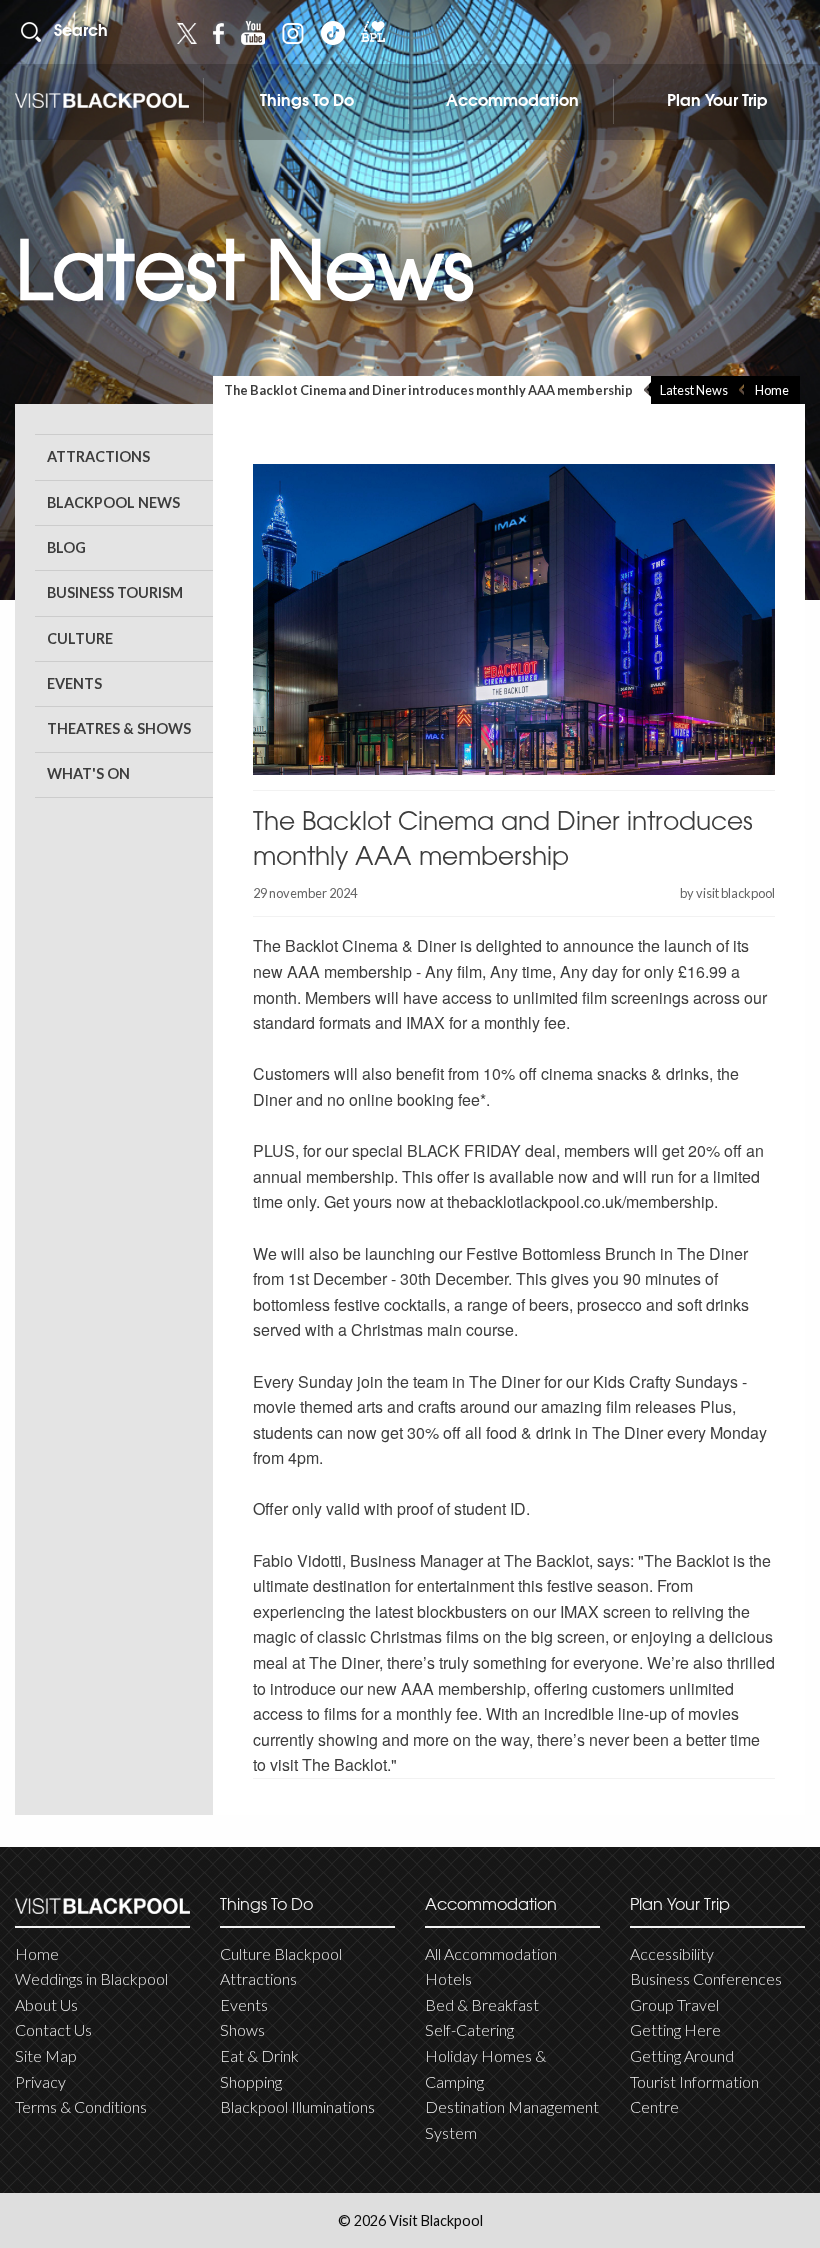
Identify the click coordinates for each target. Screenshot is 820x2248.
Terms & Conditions (81, 2106)
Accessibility (672, 1953)
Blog (66, 547)
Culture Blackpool (281, 1953)
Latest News (694, 390)
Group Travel (674, 2004)
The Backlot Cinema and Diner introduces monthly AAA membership (428, 390)
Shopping (251, 2081)
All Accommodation (491, 1953)
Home (772, 390)
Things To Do (307, 102)
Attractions (98, 456)
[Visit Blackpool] (102, 100)
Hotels (448, 1978)
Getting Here (675, 2029)
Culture (80, 638)
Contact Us (53, 2029)
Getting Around (682, 2055)
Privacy (40, 2081)
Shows (242, 2029)
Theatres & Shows (119, 728)
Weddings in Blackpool (91, 1978)
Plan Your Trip (717, 102)
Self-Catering (469, 2029)
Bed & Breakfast (482, 2004)
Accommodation (512, 102)
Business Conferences (706, 1978)
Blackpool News (113, 502)
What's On (88, 773)
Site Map (46, 2055)
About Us (46, 2004)
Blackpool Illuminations (297, 2106)
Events (74, 683)
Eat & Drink (259, 2055)
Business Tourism (115, 592)
